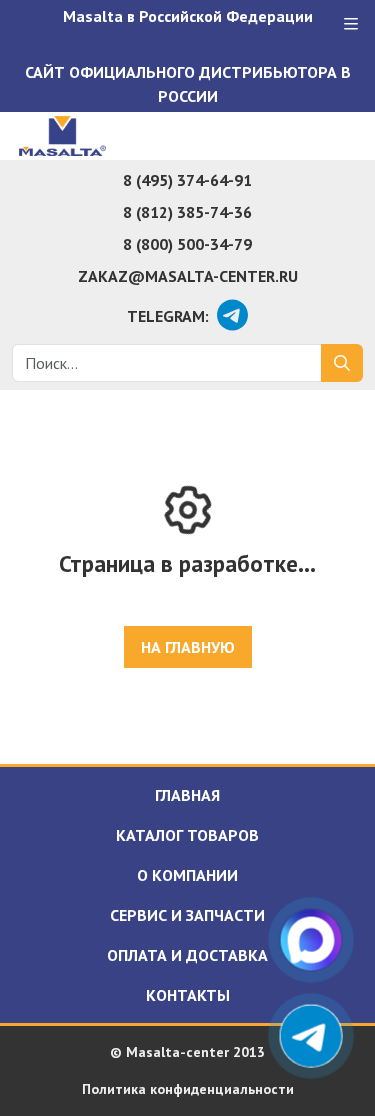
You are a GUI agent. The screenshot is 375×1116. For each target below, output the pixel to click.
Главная (187, 795)
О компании (187, 875)
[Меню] (351, 24)
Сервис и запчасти (187, 915)
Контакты (188, 995)
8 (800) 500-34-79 (187, 244)
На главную (188, 647)
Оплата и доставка (187, 955)
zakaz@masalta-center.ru (188, 276)
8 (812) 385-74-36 (187, 212)
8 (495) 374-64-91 (187, 180)
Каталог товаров (187, 835)
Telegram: (168, 316)
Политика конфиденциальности (188, 1089)
